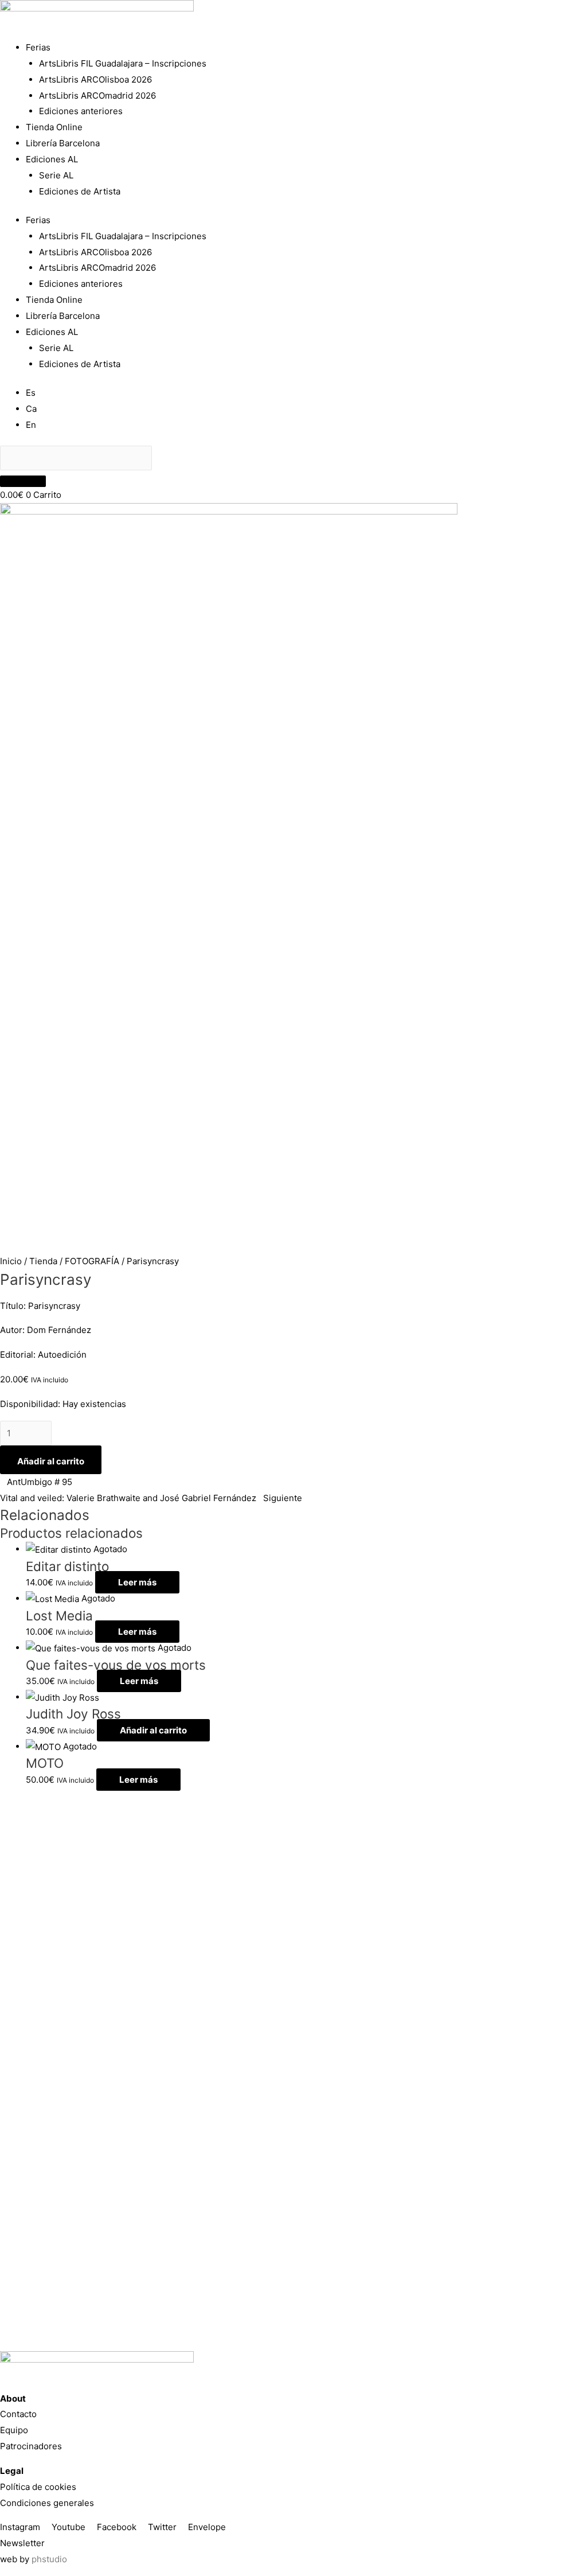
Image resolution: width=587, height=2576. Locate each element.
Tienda (43, 1261)
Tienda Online (54, 127)
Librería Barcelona (63, 143)
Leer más (137, 1582)
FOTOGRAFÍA (92, 1261)
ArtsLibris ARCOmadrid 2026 (97, 96)
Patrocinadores (31, 2446)
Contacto (18, 2414)
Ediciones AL (52, 159)
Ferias (38, 47)
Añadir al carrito (51, 1461)
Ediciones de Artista (80, 191)
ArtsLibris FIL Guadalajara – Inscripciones (123, 63)
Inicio (11, 1261)
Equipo (14, 2430)
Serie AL (56, 175)
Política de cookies (38, 2487)
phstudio (49, 2559)
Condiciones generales (47, 2503)
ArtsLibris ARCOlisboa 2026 (95, 79)
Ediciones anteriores (81, 111)
